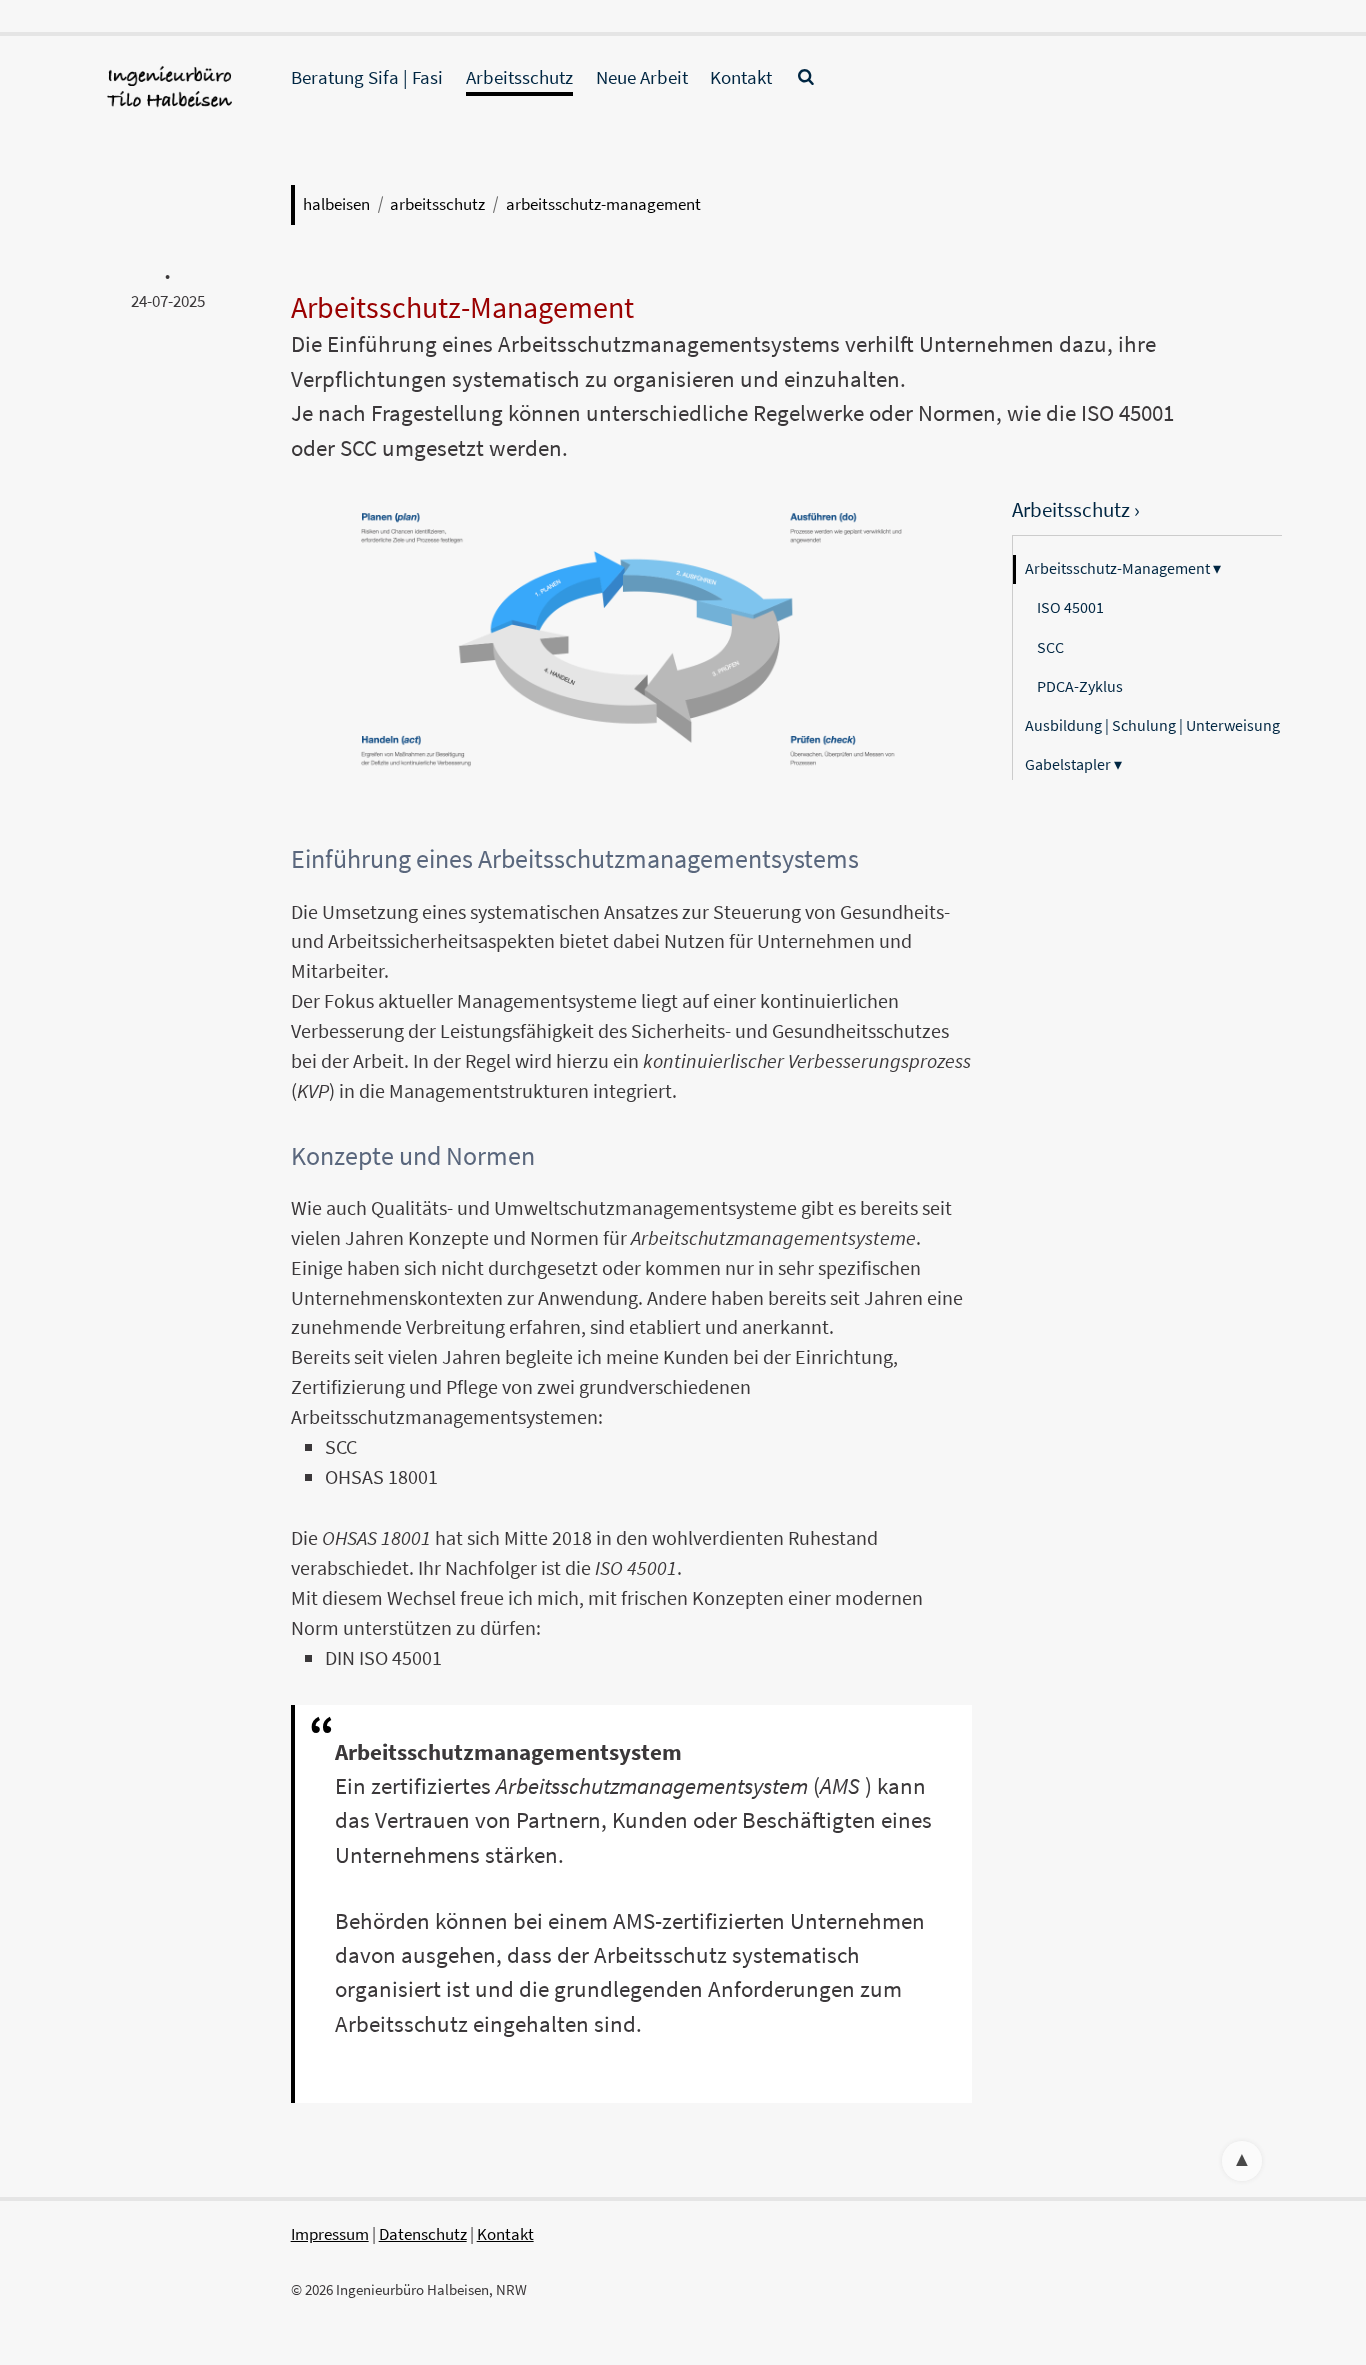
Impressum (330, 2234)
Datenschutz (423, 2234)
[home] (168, 106)
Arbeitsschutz (519, 77)
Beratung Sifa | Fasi (367, 77)
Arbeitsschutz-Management (603, 204)
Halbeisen (336, 204)
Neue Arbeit (642, 77)
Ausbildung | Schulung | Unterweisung (1152, 725)
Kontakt (741, 77)
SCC (1050, 647)
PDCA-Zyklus (1080, 686)
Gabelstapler (1073, 764)
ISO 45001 (1070, 607)
